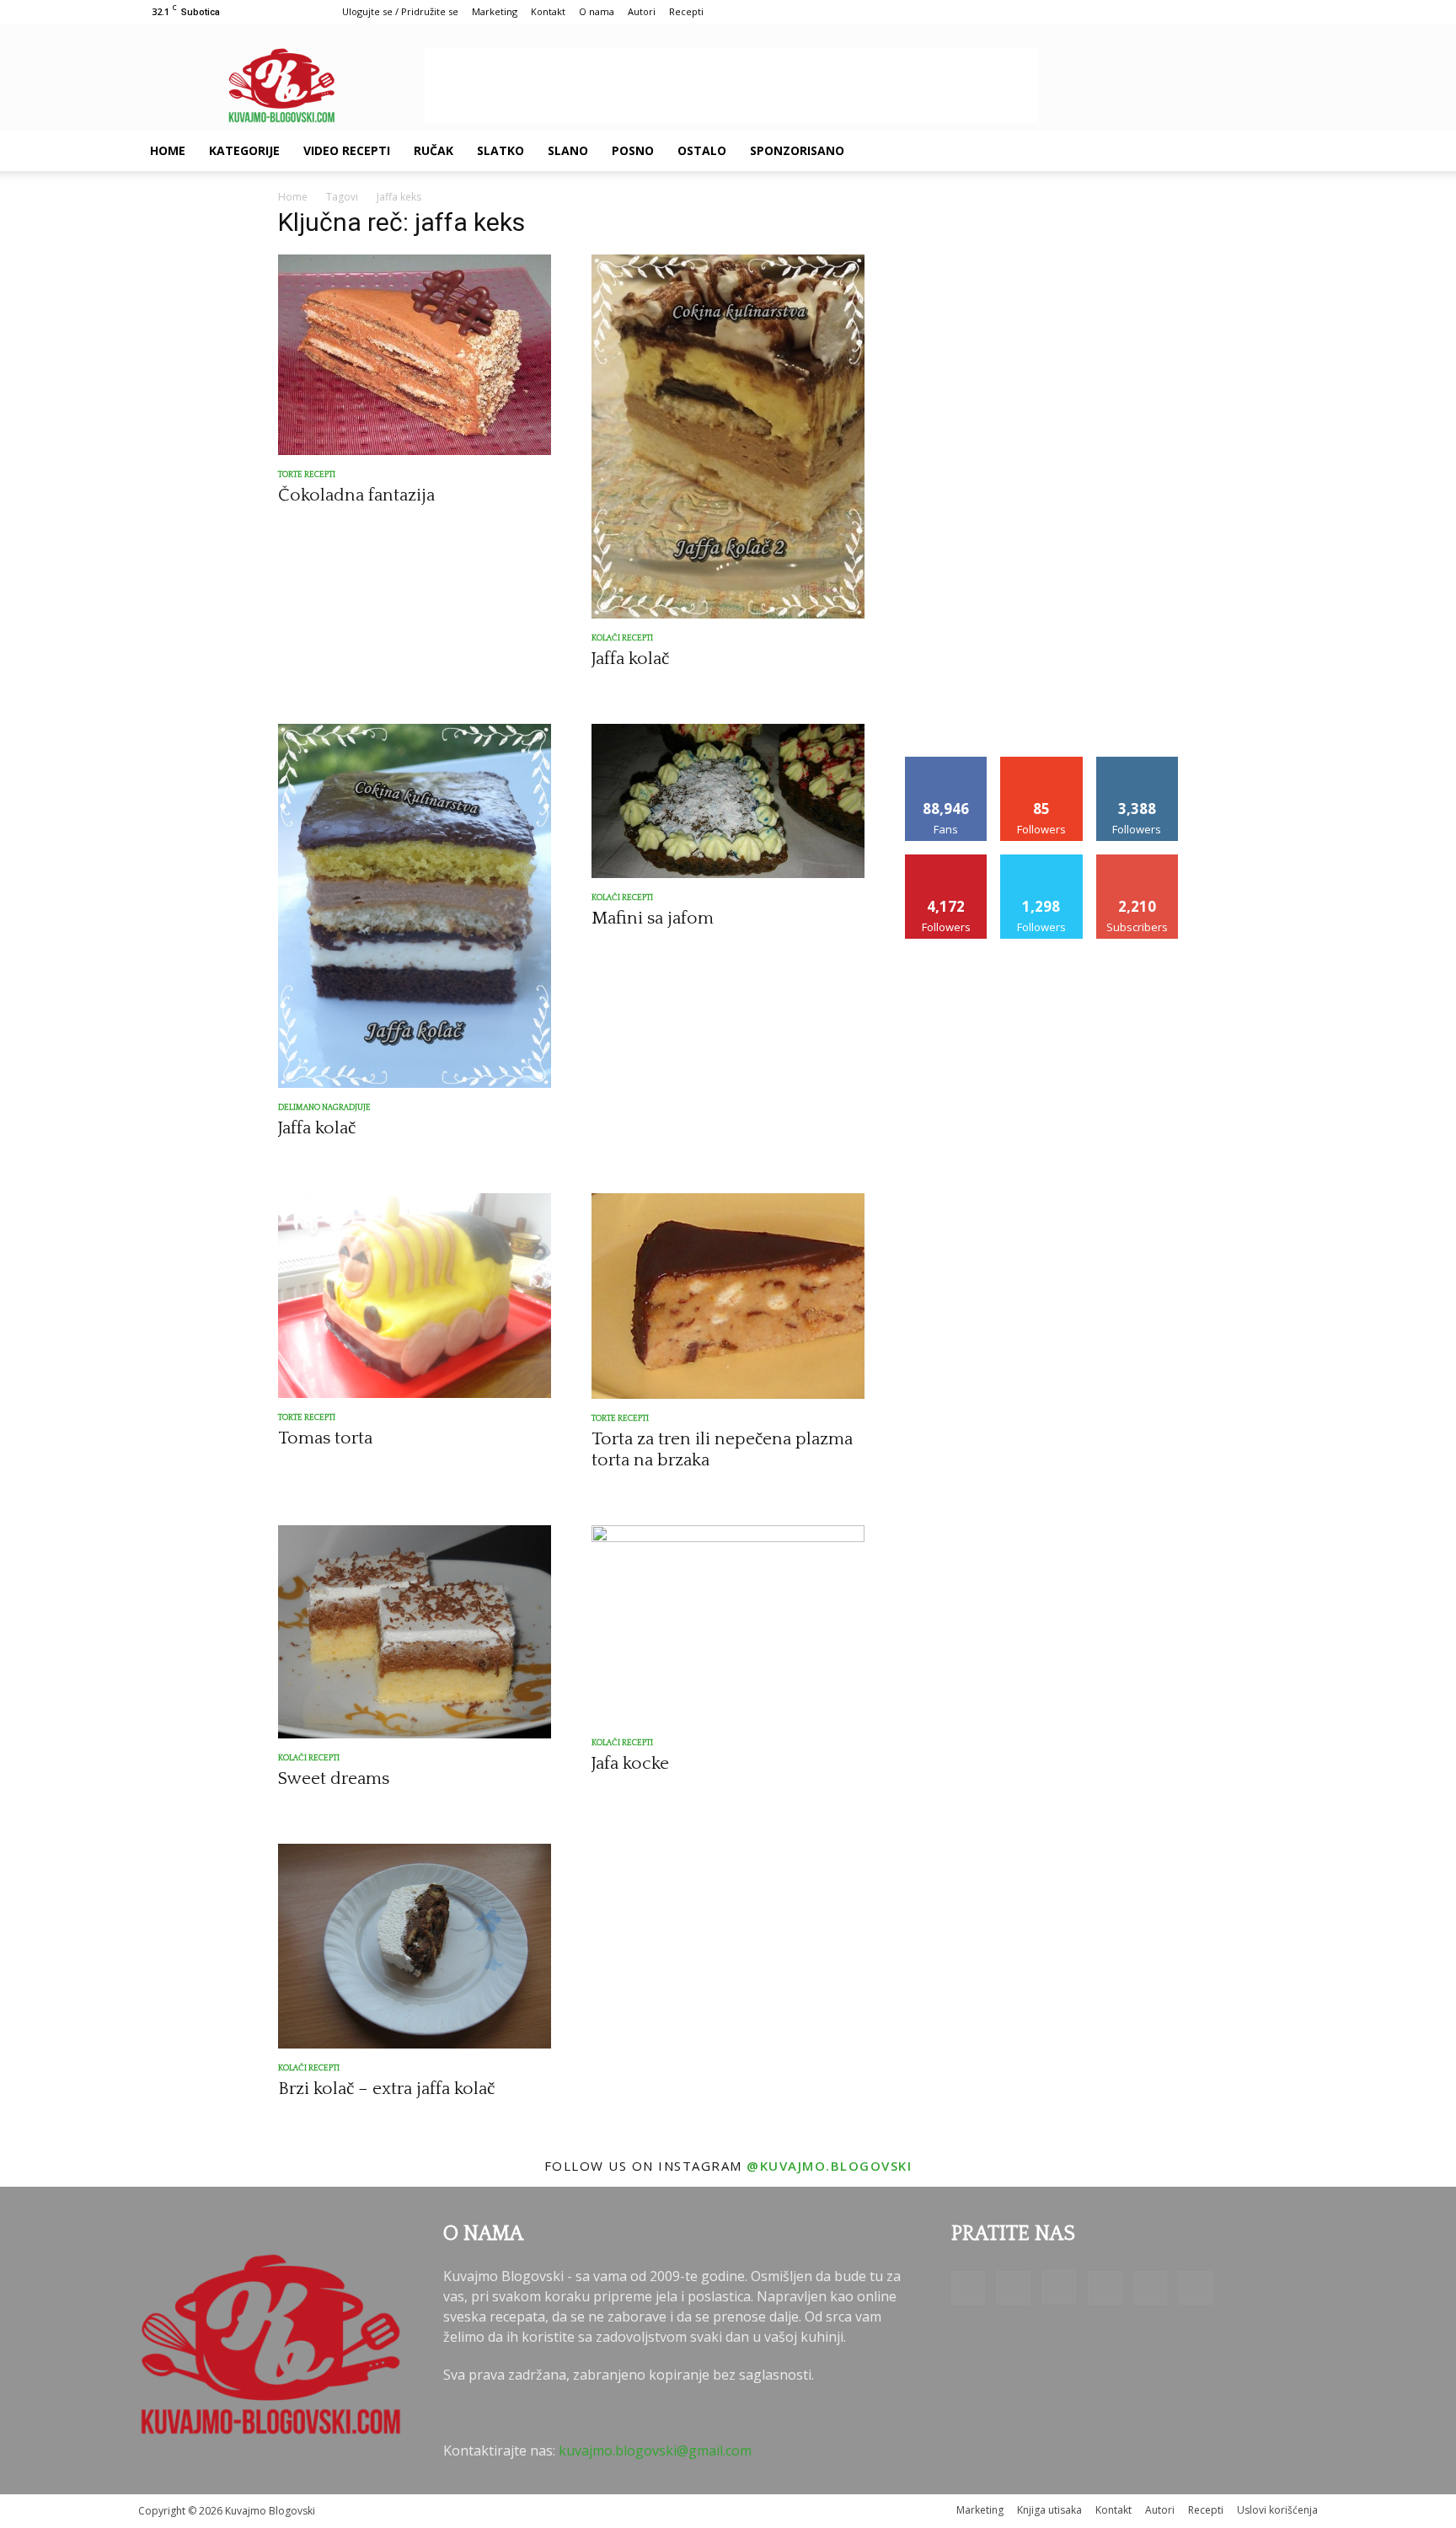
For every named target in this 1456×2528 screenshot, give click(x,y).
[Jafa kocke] (728, 1624)
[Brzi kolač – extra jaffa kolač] (415, 1946)
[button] (1298, 152)
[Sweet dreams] (415, 1631)
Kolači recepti (622, 638)
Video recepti (347, 150)
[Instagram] (1175, 151)
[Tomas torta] (415, 1296)
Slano (568, 150)
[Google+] (1146, 151)
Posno (633, 150)
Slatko (500, 150)
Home (168, 150)
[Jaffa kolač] (728, 437)
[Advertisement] (731, 85)
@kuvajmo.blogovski (829, 2166)
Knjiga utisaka (1049, 2510)
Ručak (434, 150)
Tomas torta (325, 1438)
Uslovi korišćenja (1277, 2510)
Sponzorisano (797, 150)
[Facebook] (1117, 151)
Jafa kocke (630, 1763)
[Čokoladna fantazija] (415, 355)
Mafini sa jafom (653, 918)
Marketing (495, 11)
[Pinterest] (1203, 151)
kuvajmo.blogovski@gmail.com (655, 2450)
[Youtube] (1261, 151)
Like (947, 763)
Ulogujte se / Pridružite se (400, 11)
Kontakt (548, 11)
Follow (1042, 763)
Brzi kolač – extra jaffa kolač (386, 2089)
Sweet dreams (334, 1778)
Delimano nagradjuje (324, 1108)
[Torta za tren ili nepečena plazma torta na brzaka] (728, 1296)
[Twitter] (1232, 151)
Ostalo (702, 150)
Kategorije (244, 150)
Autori (642, 11)
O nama (597, 11)
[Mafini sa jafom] (728, 801)
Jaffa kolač (630, 659)
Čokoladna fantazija (356, 495)
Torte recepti (307, 475)
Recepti (686, 11)
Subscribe (1137, 861)
